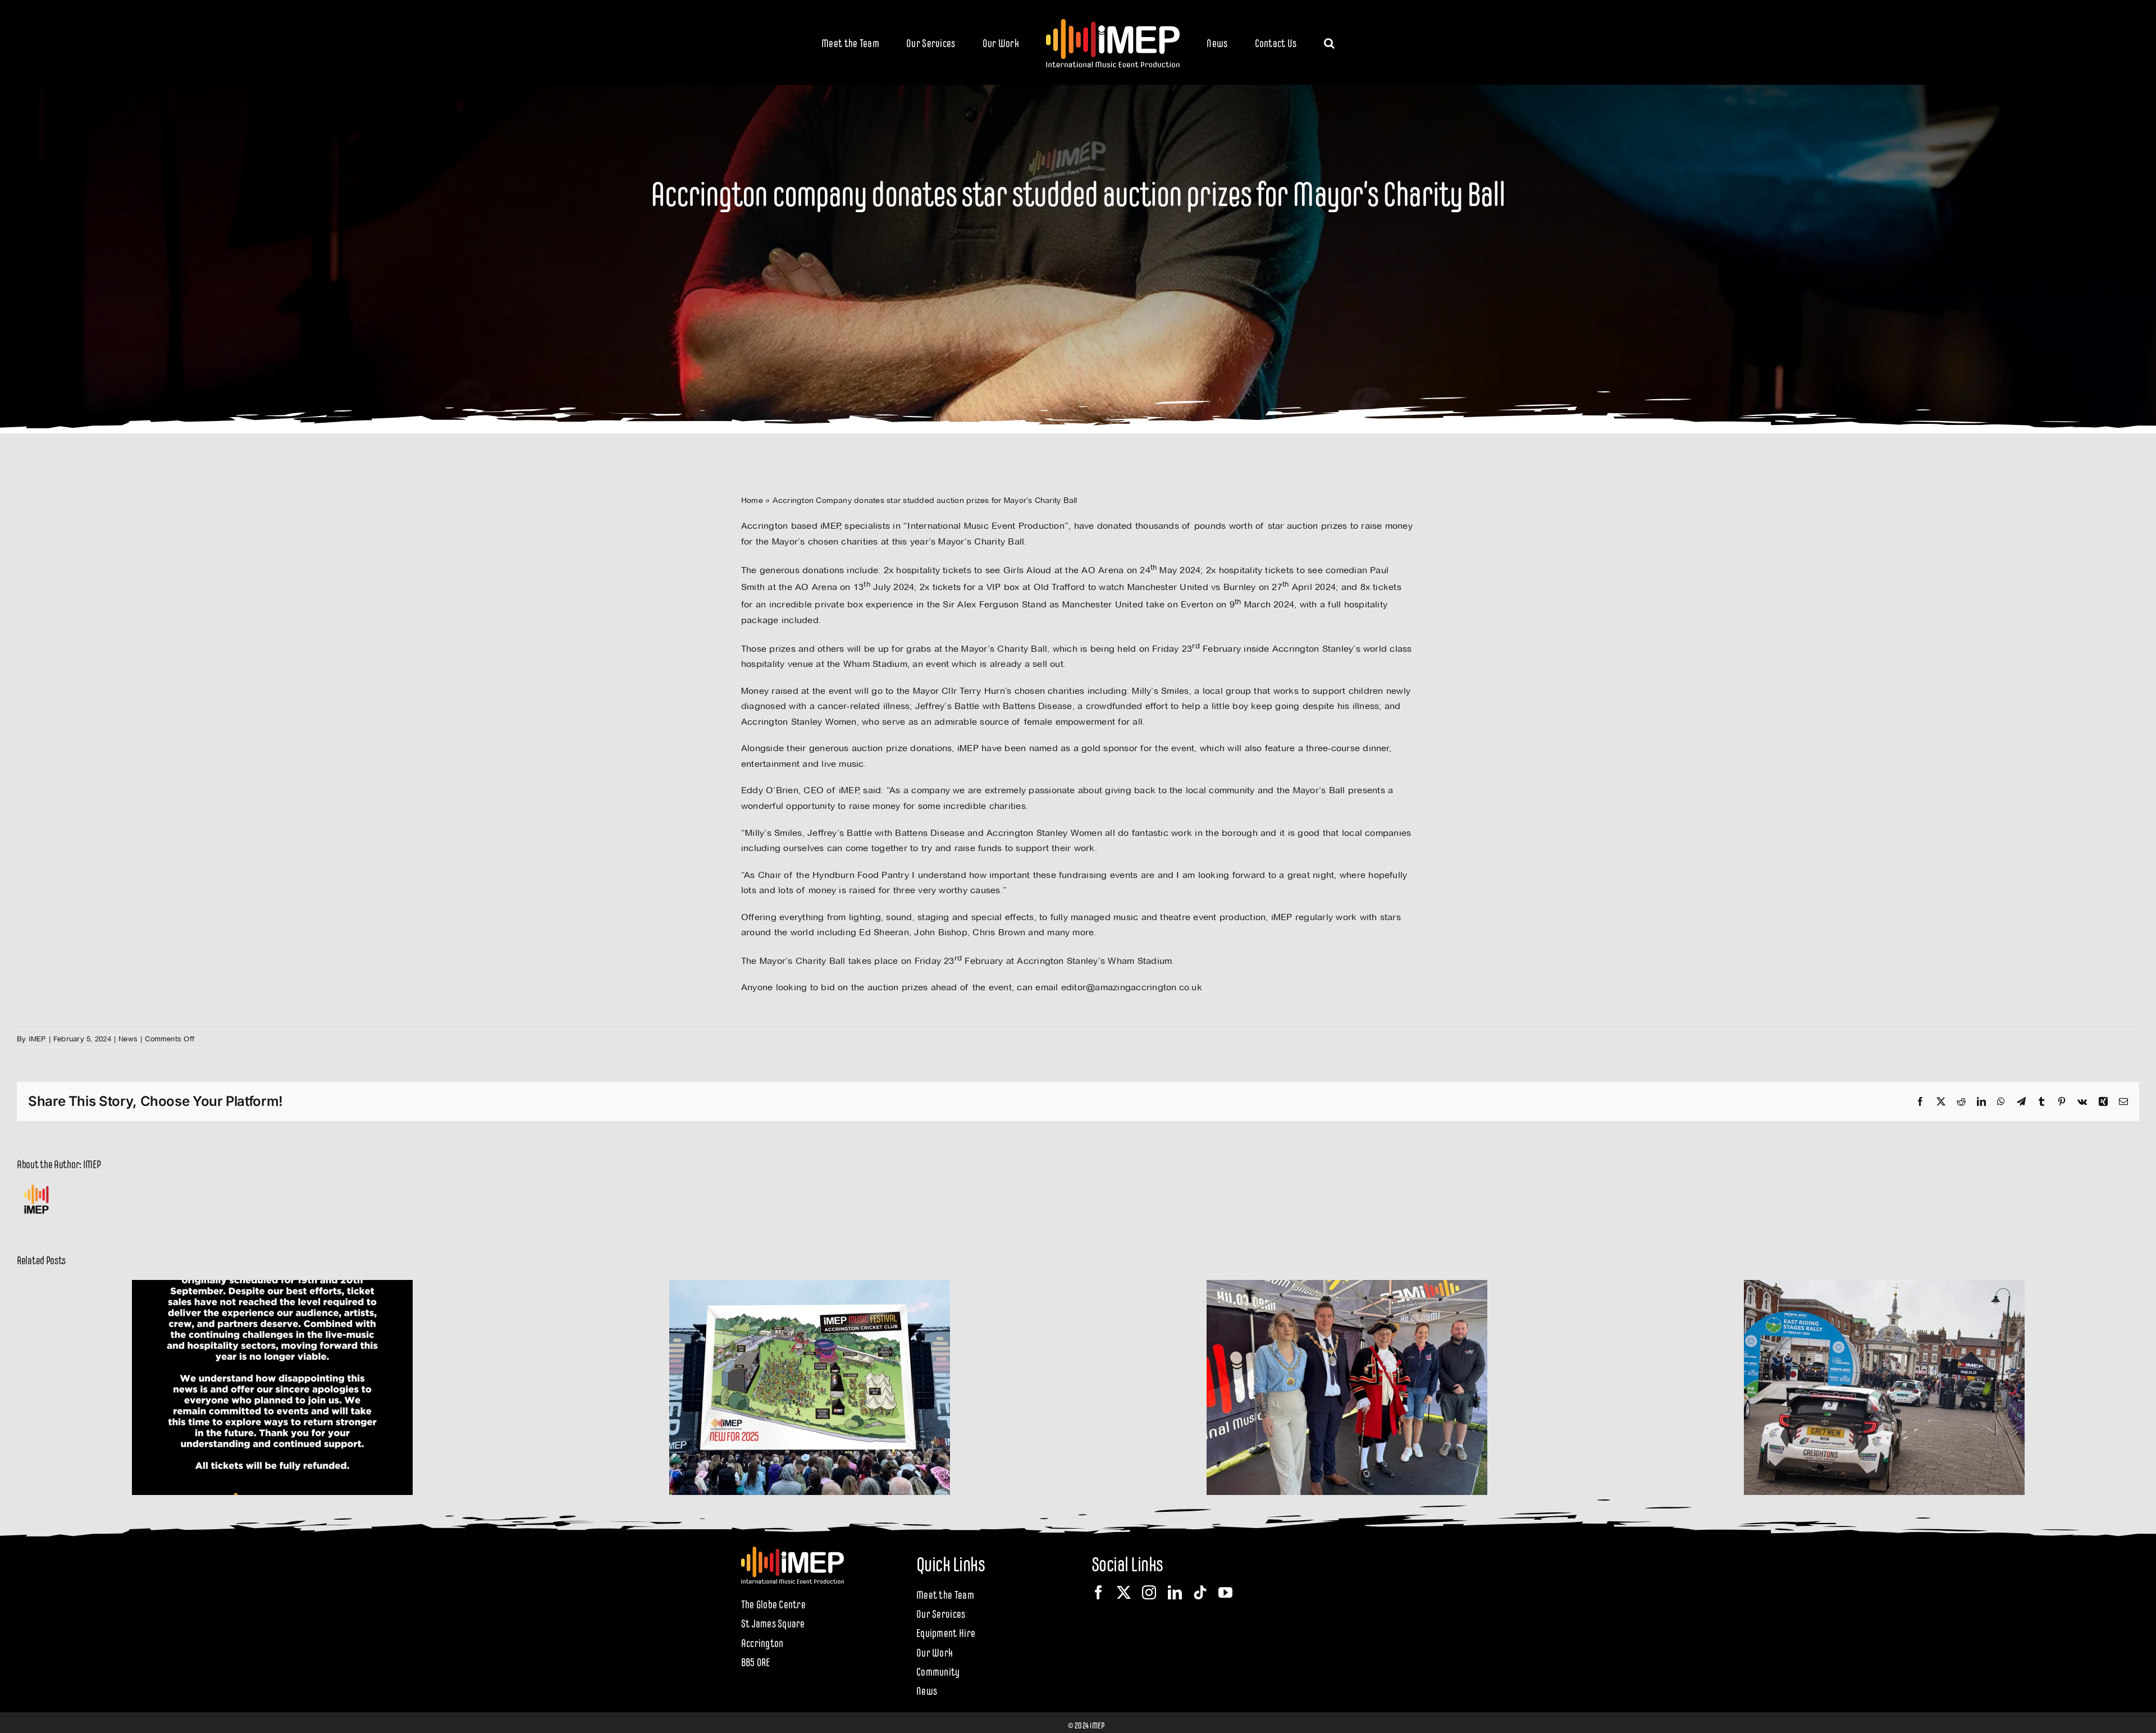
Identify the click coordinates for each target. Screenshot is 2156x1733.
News (128, 1039)
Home (752, 500)
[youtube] (1225, 1592)
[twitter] (1124, 1592)
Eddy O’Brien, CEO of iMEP (800, 790)
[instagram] (1149, 1592)
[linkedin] (1175, 1592)
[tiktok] (1200, 1592)
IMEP (37, 1039)
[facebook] (1098, 1592)
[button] (1283, 42)
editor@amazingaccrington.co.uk (1132, 987)
